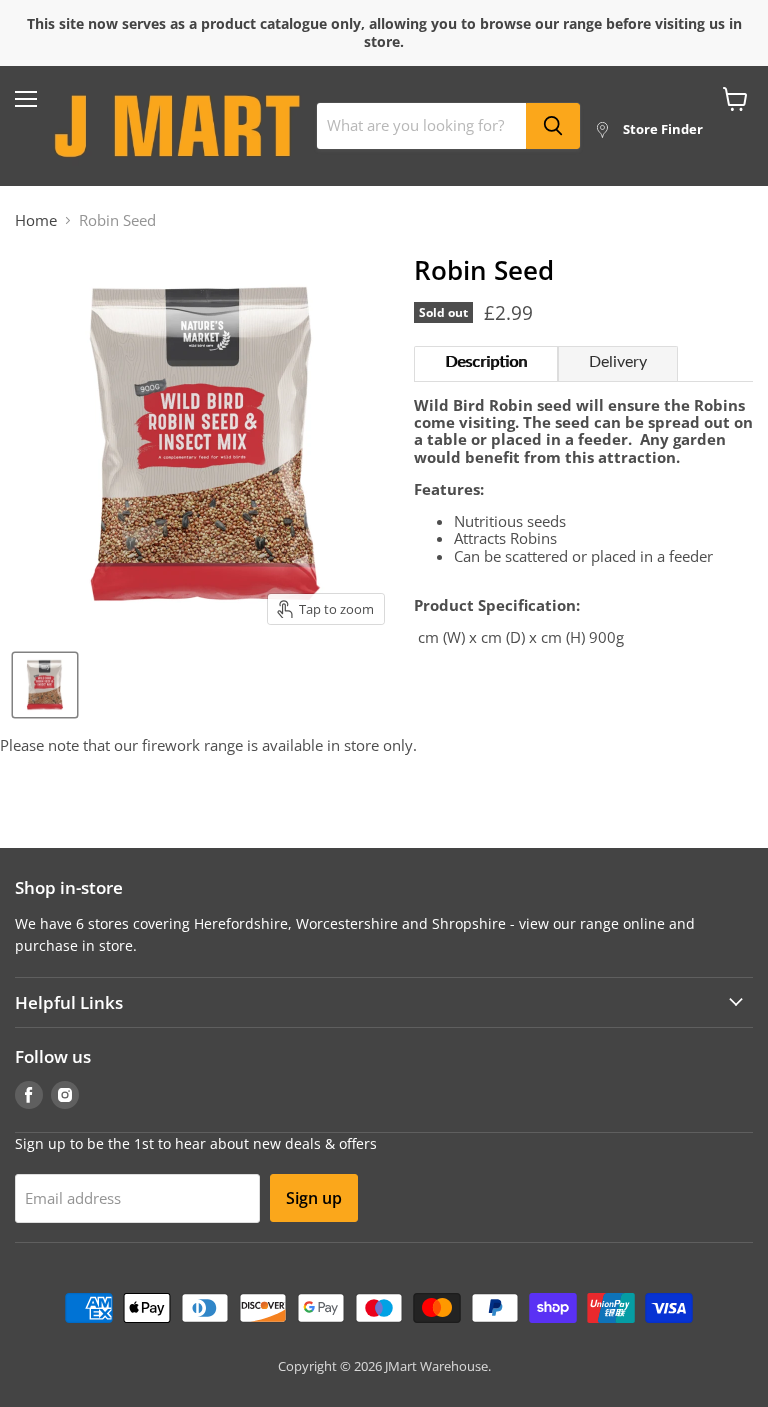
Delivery (618, 362)
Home (36, 220)
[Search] (553, 126)
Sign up (314, 1198)
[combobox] (421, 126)
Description (486, 362)
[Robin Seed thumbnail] (45, 685)
